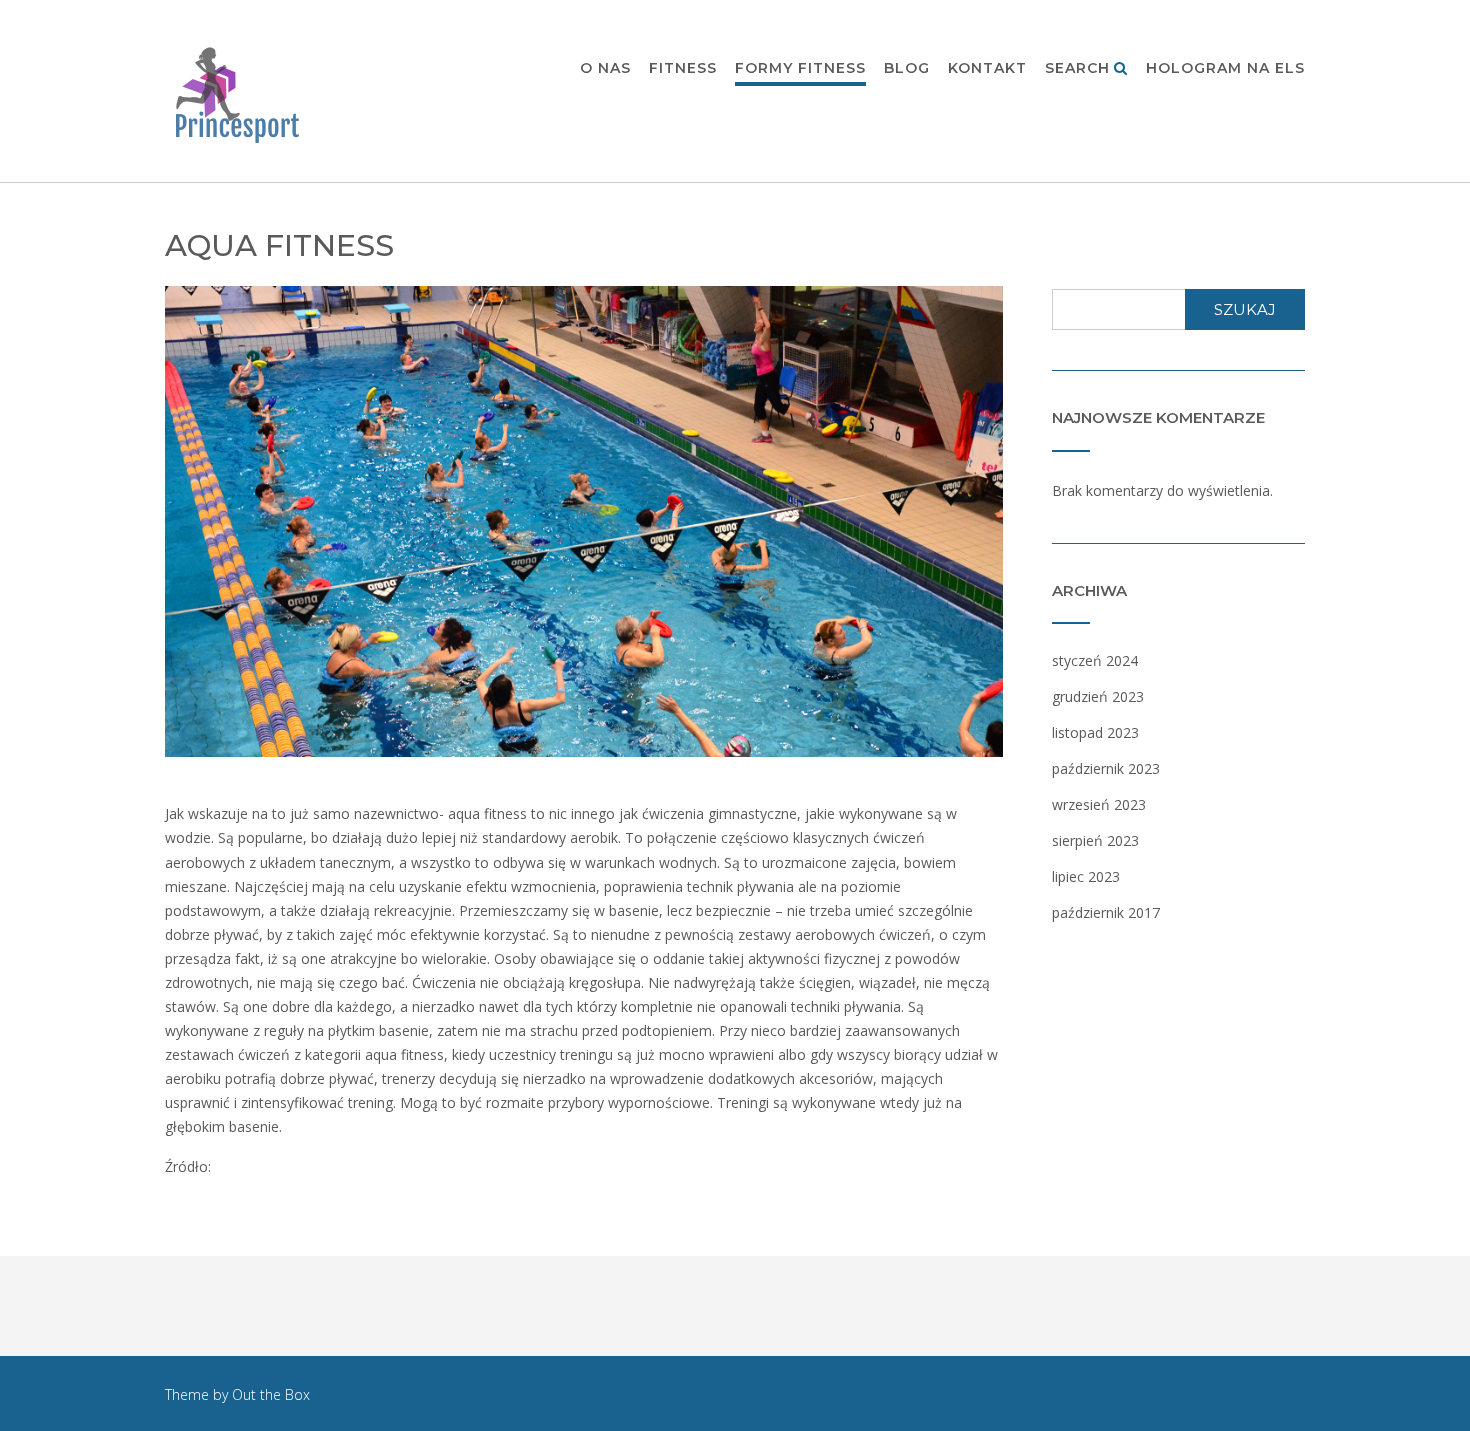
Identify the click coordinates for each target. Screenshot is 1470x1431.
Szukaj (1245, 309)
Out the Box (271, 1394)
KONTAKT (987, 68)
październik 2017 (1106, 912)
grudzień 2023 (1098, 696)
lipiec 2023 (1086, 876)
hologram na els (1225, 68)
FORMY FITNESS (800, 68)
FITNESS (683, 68)
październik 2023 (1106, 768)
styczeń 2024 (1095, 660)
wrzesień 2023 (1099, 804)
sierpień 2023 (1095, 840)
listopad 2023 (1095, 732)
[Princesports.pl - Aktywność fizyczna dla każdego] (239, 92)
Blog (907, 68)
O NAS (605, 68)
